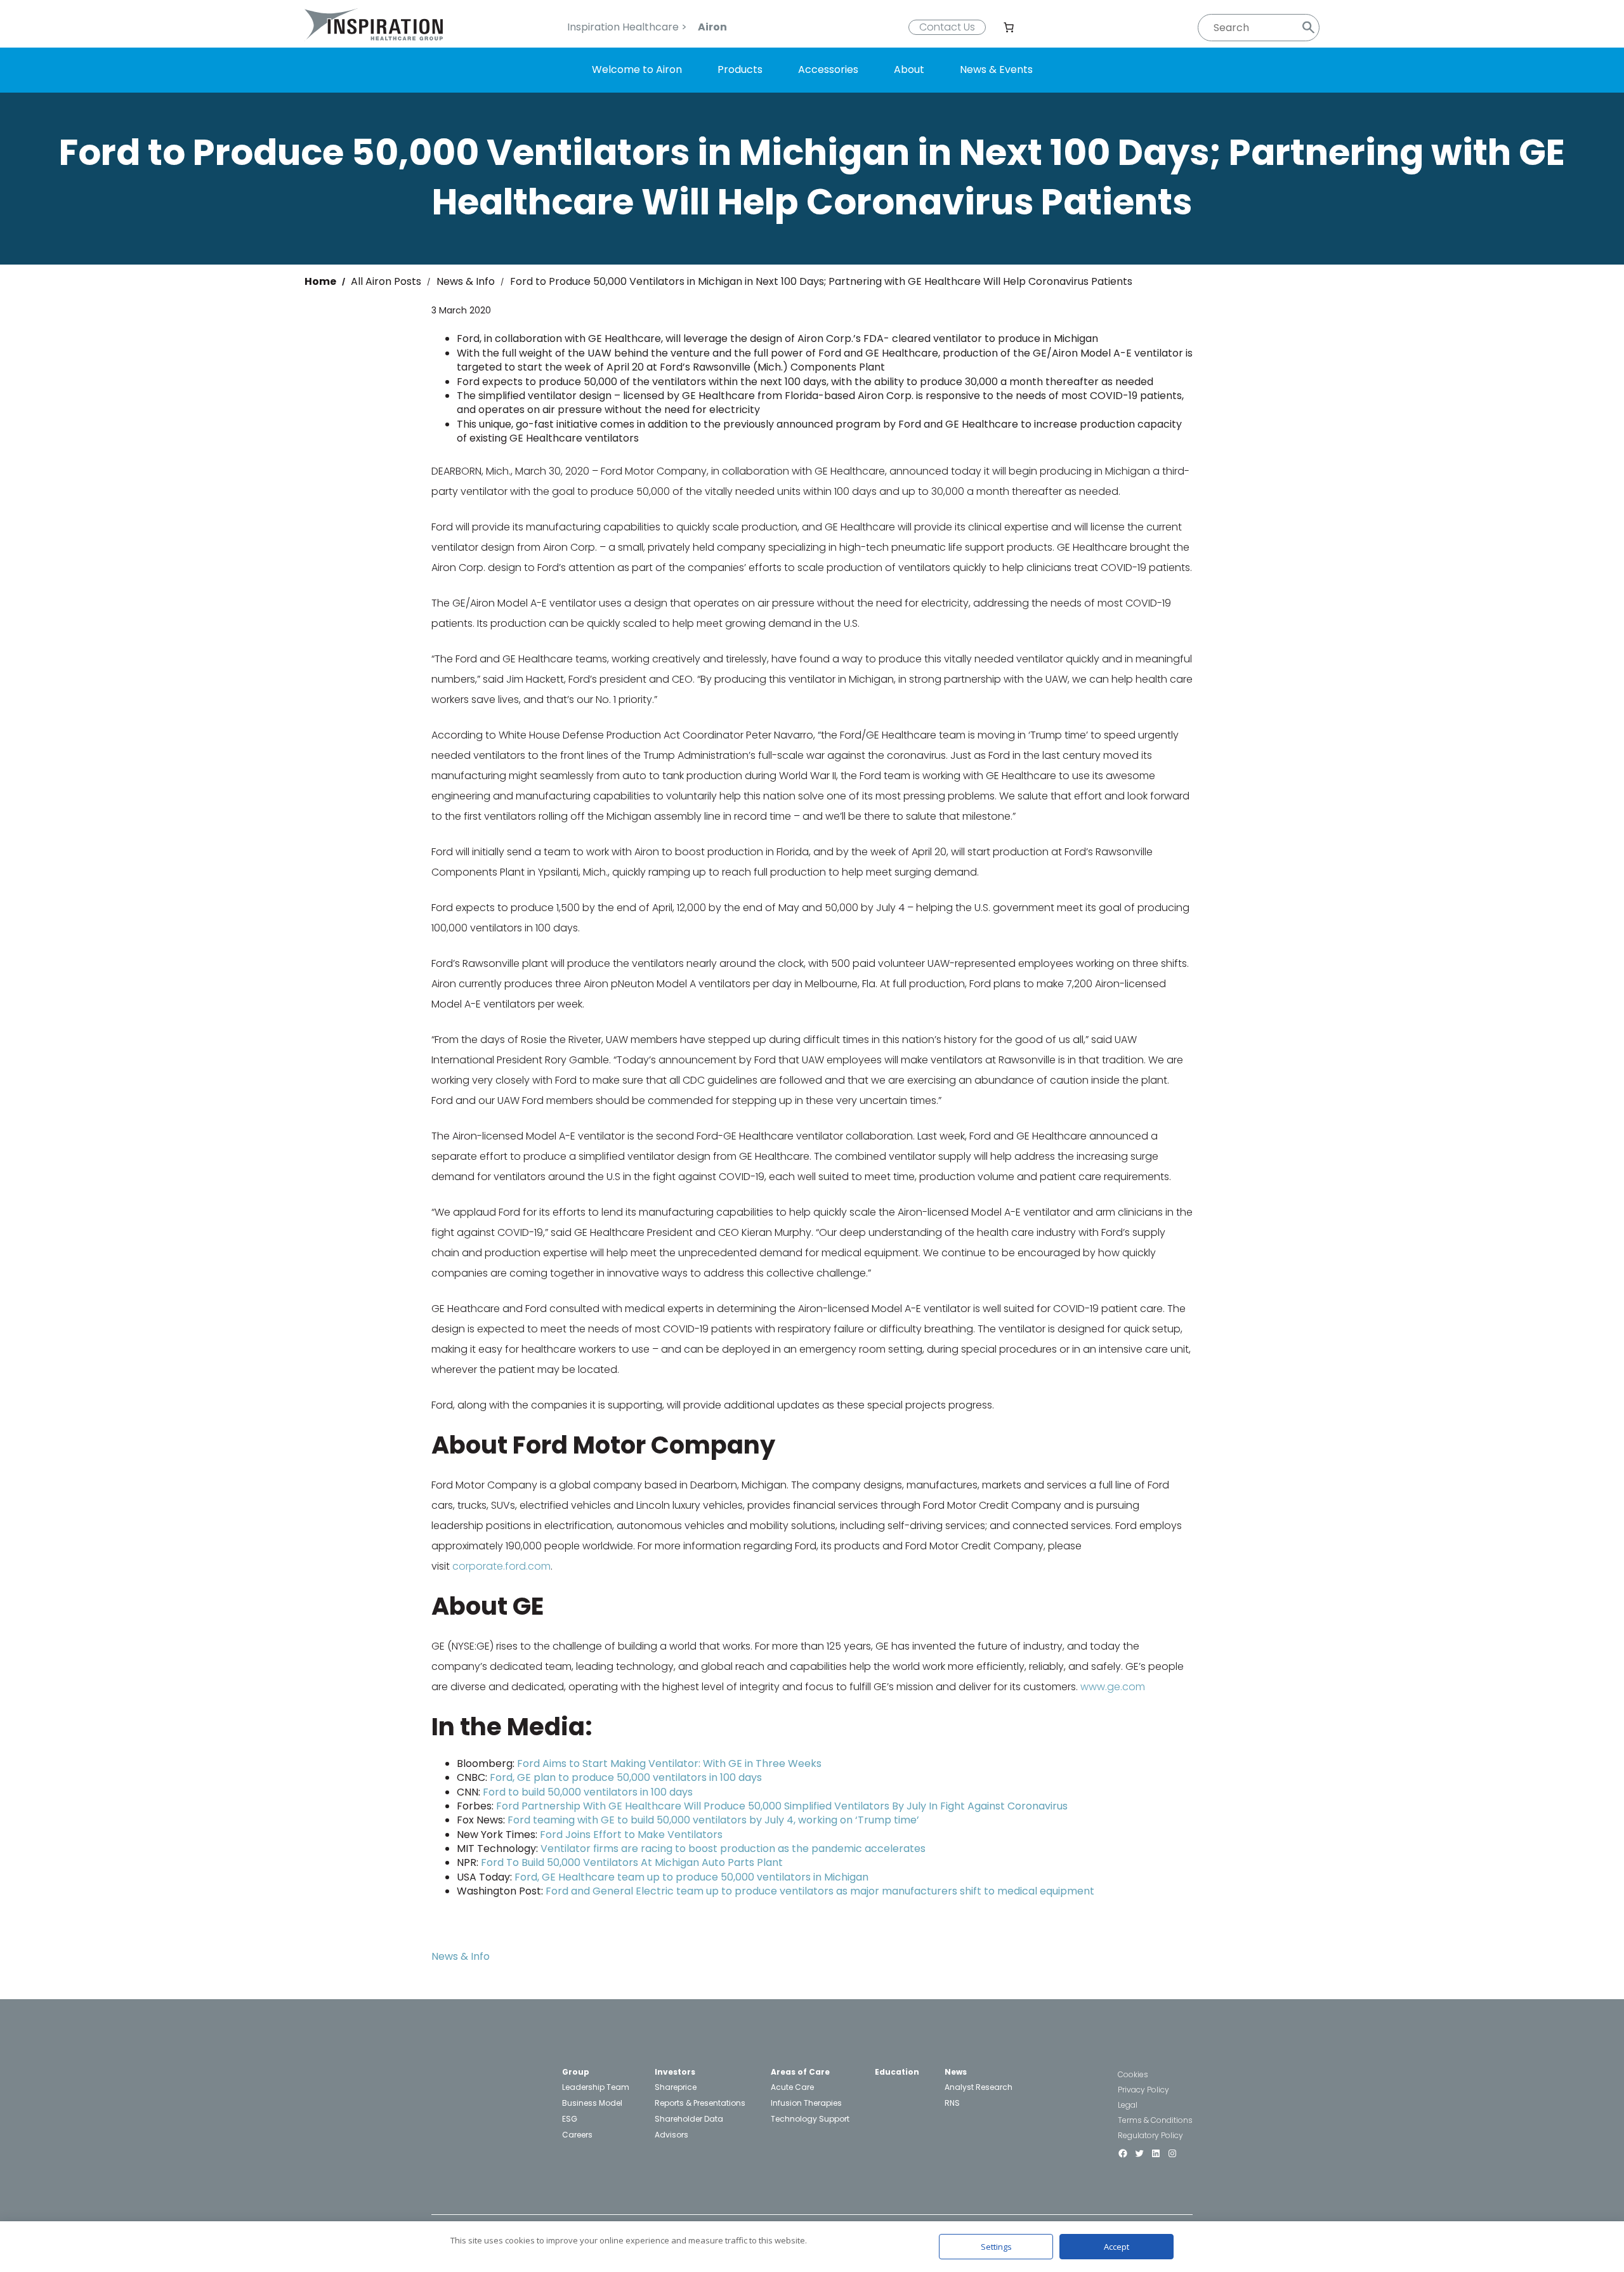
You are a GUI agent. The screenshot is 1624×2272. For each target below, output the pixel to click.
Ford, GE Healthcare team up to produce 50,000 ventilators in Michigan (691, 1877)
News (956, 2072)
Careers (577, 2135)
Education (897, 2072)
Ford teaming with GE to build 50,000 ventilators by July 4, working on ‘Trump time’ (713, 1820)
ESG (570, 2119)
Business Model (592, 2103)
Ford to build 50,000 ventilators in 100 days (588, 1792)
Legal (1128, 2105)
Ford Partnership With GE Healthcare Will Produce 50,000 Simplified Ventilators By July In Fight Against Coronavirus (782, 1806)
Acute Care (792, 2087)
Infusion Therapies (806, 2103)
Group (576, 2072)
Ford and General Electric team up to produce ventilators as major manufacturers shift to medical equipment (820, 1891)
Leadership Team (596, 2087)
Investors (675, 2072)
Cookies (1133, 2074)
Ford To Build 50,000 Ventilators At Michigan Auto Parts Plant (632, 1862)
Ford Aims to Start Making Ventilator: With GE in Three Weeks (669, 1763)
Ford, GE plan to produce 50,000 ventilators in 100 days (626, 1777)
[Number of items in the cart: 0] (1009, 27)
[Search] (1308, 28)
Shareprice (676, 2087)
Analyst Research (979, 2087)
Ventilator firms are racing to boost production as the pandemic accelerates (733, 1848)
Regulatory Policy (1150, 2135)
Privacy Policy (1143, 2090)
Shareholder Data (689, 2119)
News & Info (461, 1956)
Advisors (671, 2135)
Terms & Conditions (1155, 2120)
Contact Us (947, 27)
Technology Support (810, 2119)
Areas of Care (800, 2072)
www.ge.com (1113, 1687)
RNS (952, 2103)
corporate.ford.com (501, 1566)
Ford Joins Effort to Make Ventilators (631, 1835)
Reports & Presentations (700, 2103)
